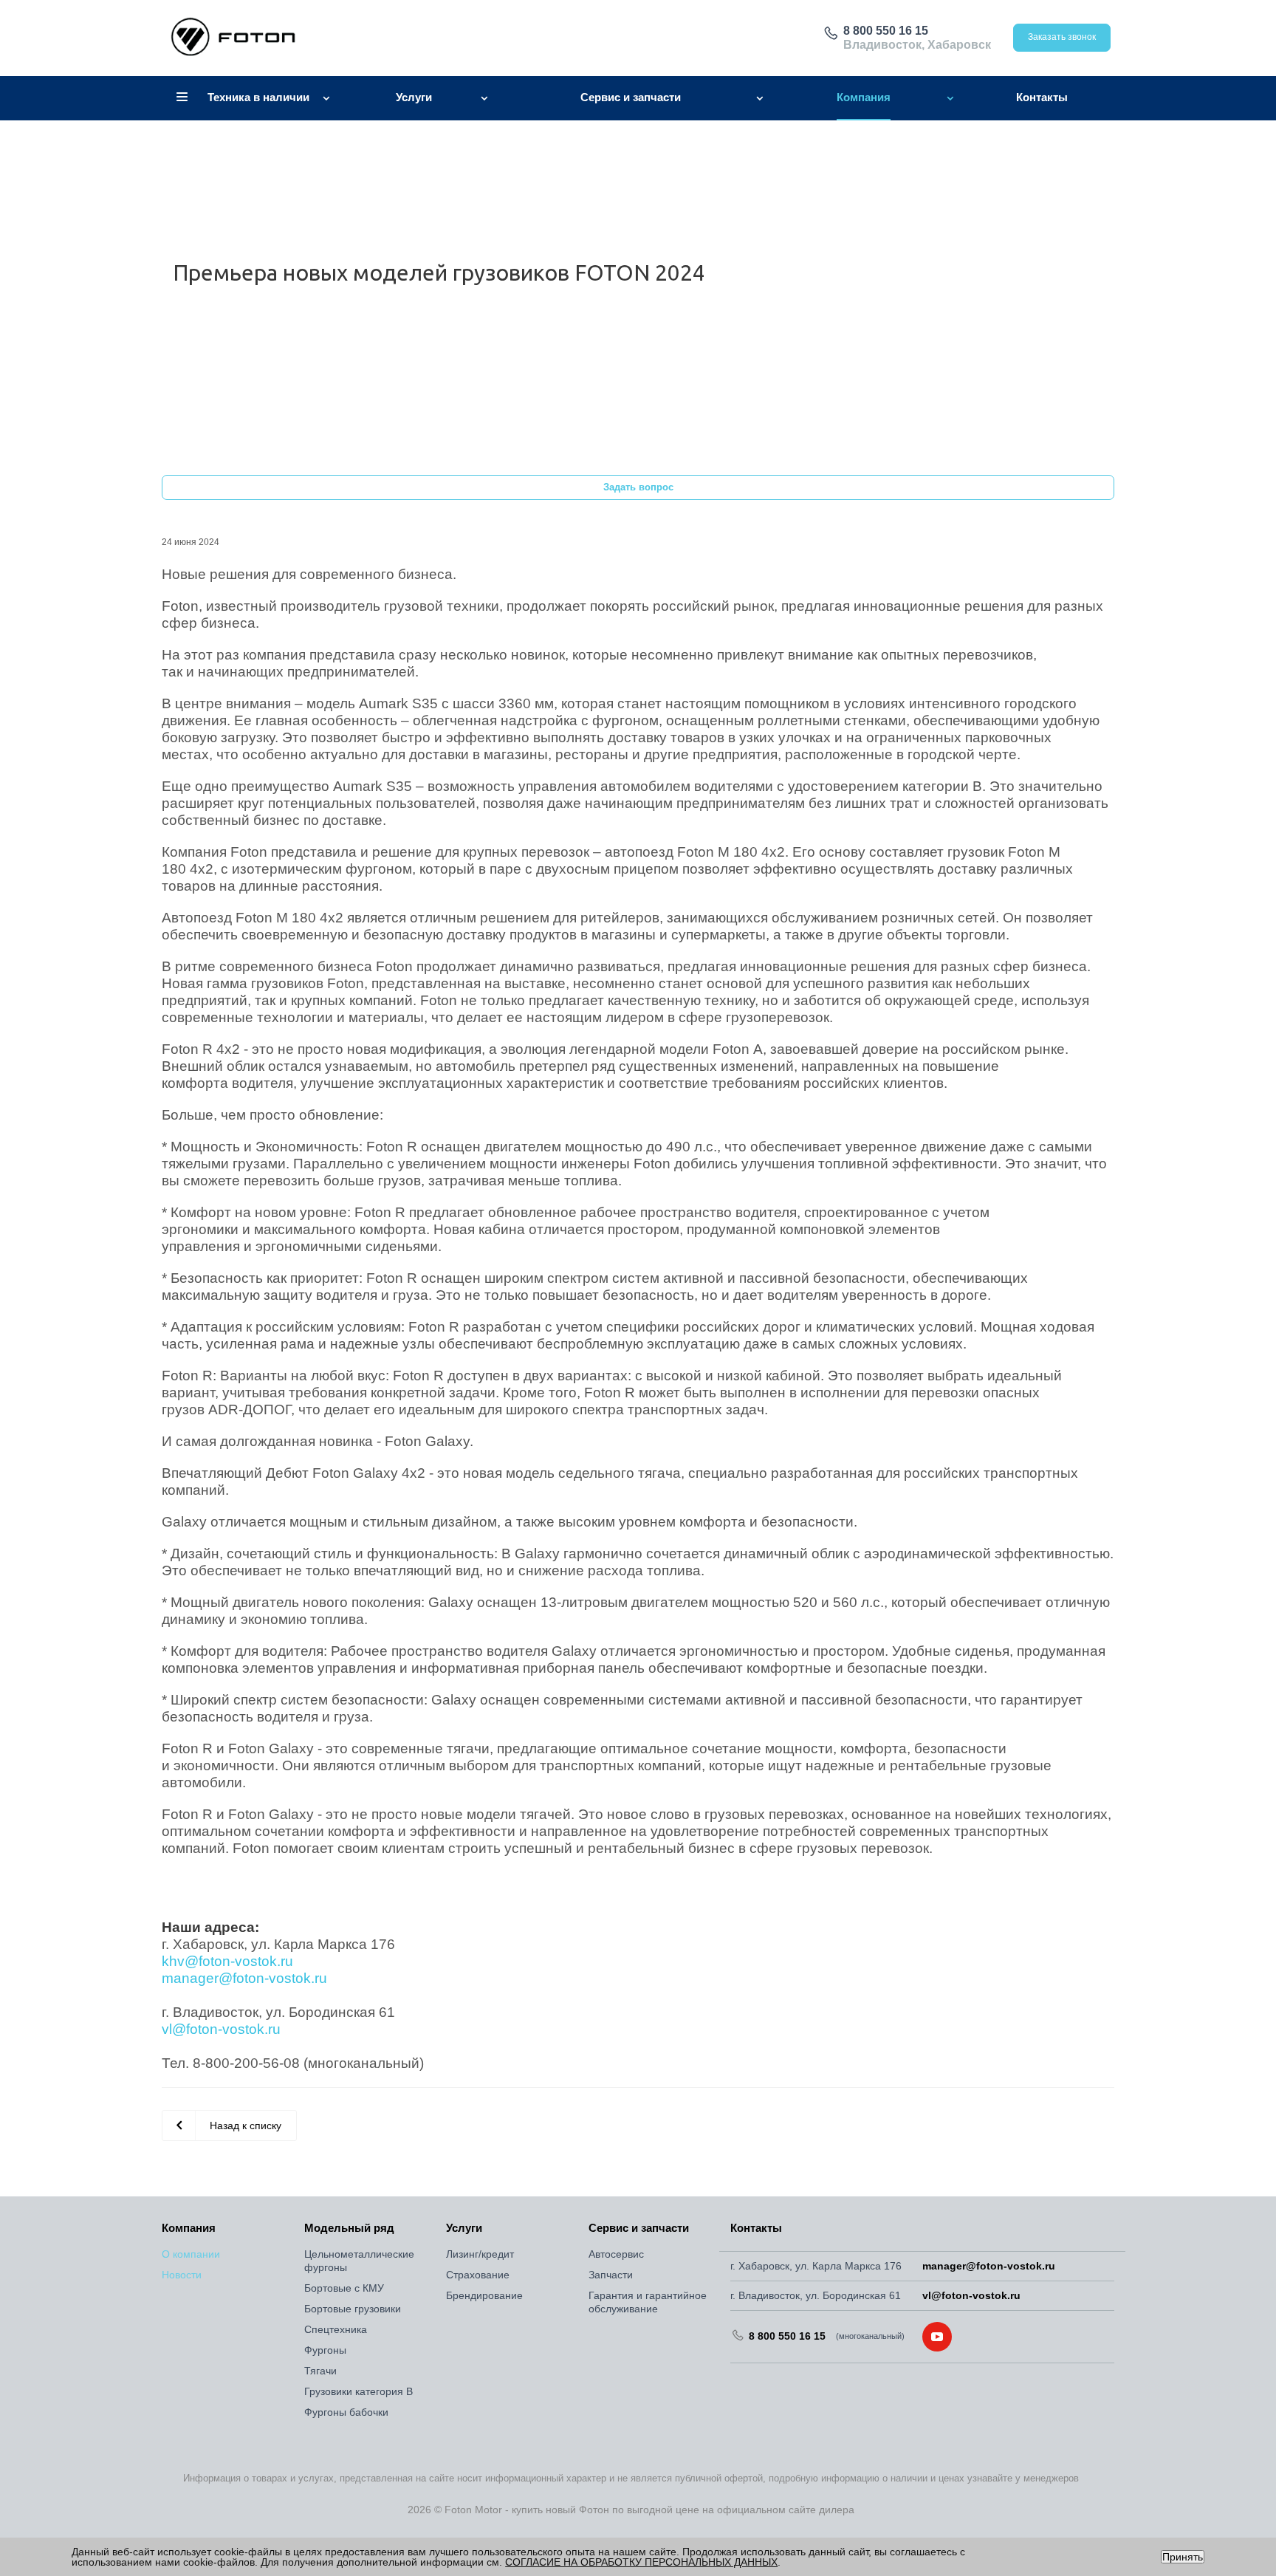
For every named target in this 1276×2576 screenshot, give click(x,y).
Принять (1183, 2557)
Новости (182, 2275)
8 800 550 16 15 (886, 31)
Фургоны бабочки (346, 2412)
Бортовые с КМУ (344, 2288)
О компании (191, 2254)
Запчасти (611, 2275)
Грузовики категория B (359, 2391)
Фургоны (325, 2350)
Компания (189, 2228)
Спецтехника (336, 2329)
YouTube (937, 2337)
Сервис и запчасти (639, 2228)
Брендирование (484, 2295)
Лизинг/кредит (480, 2254)
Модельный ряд (349, 2228)
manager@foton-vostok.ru (989, 2266)
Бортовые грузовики (353, 2309)
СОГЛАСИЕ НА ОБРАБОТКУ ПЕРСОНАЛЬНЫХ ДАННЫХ (641, 2562)
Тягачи (320, 2371)
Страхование (478, 2275)
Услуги (464, 2228)
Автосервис (616, 2254)
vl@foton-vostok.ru (971, 2295)
